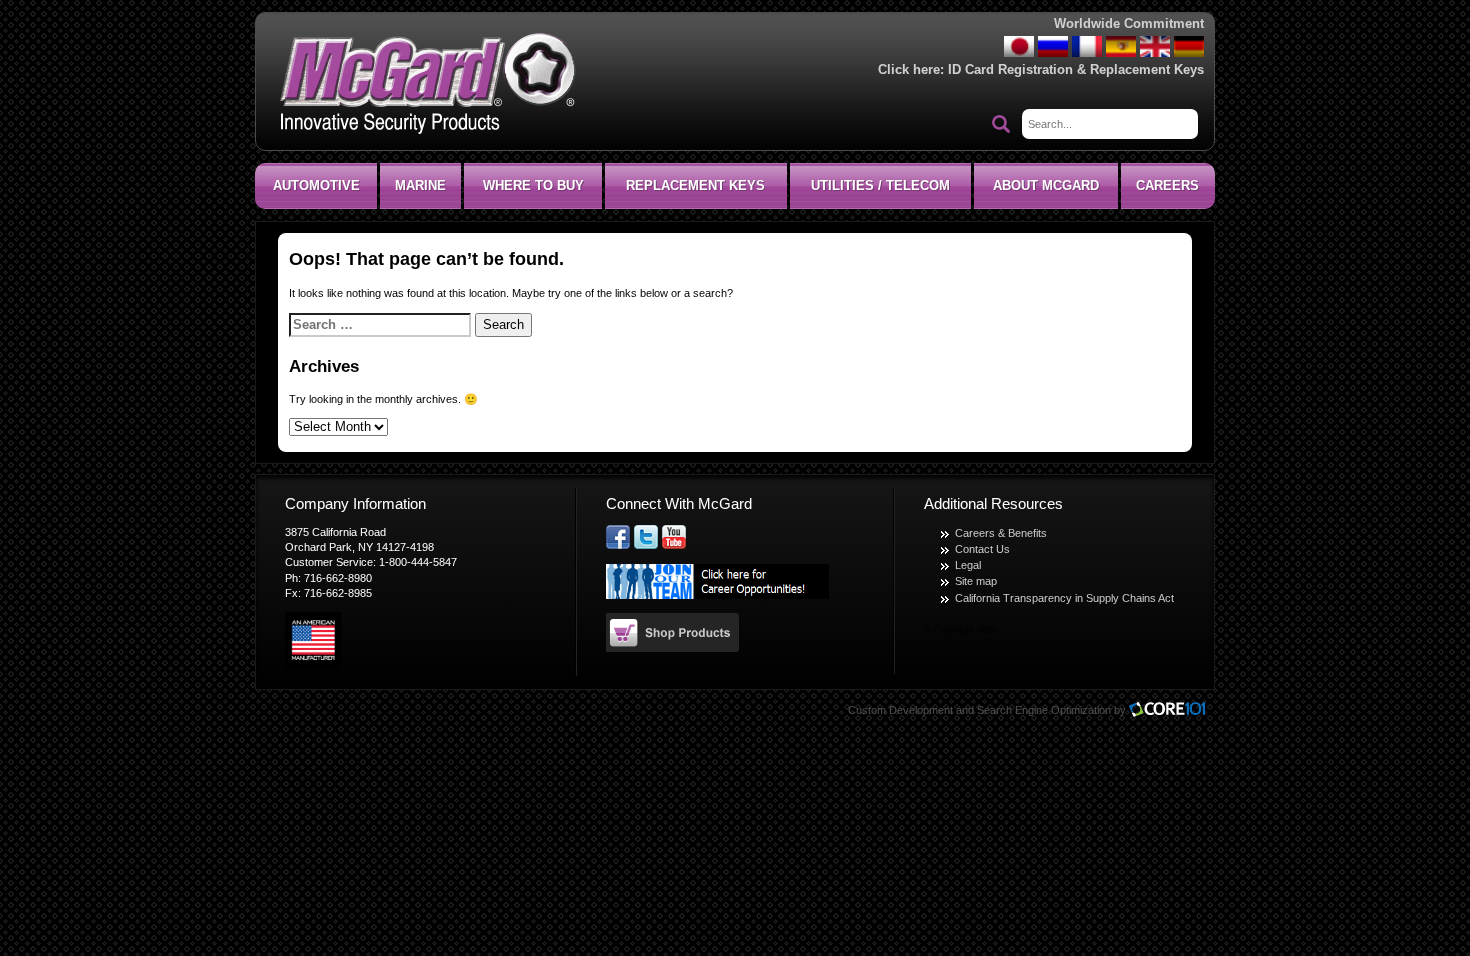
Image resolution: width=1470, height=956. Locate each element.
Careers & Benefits (1001, 533)
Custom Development (900, 710)
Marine (420, 185)
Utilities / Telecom (880, 185)
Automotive (316, 185)
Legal (968, 565)
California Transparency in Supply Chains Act (1064, 598)
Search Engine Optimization (1044, 710)
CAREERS (1167, 185)
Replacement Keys (695, 185)
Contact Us (982, 549)
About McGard (1046, 185)
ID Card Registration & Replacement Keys (1076, 69)
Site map (976, 581)
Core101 (1172, 710)
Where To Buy (533, 185)
